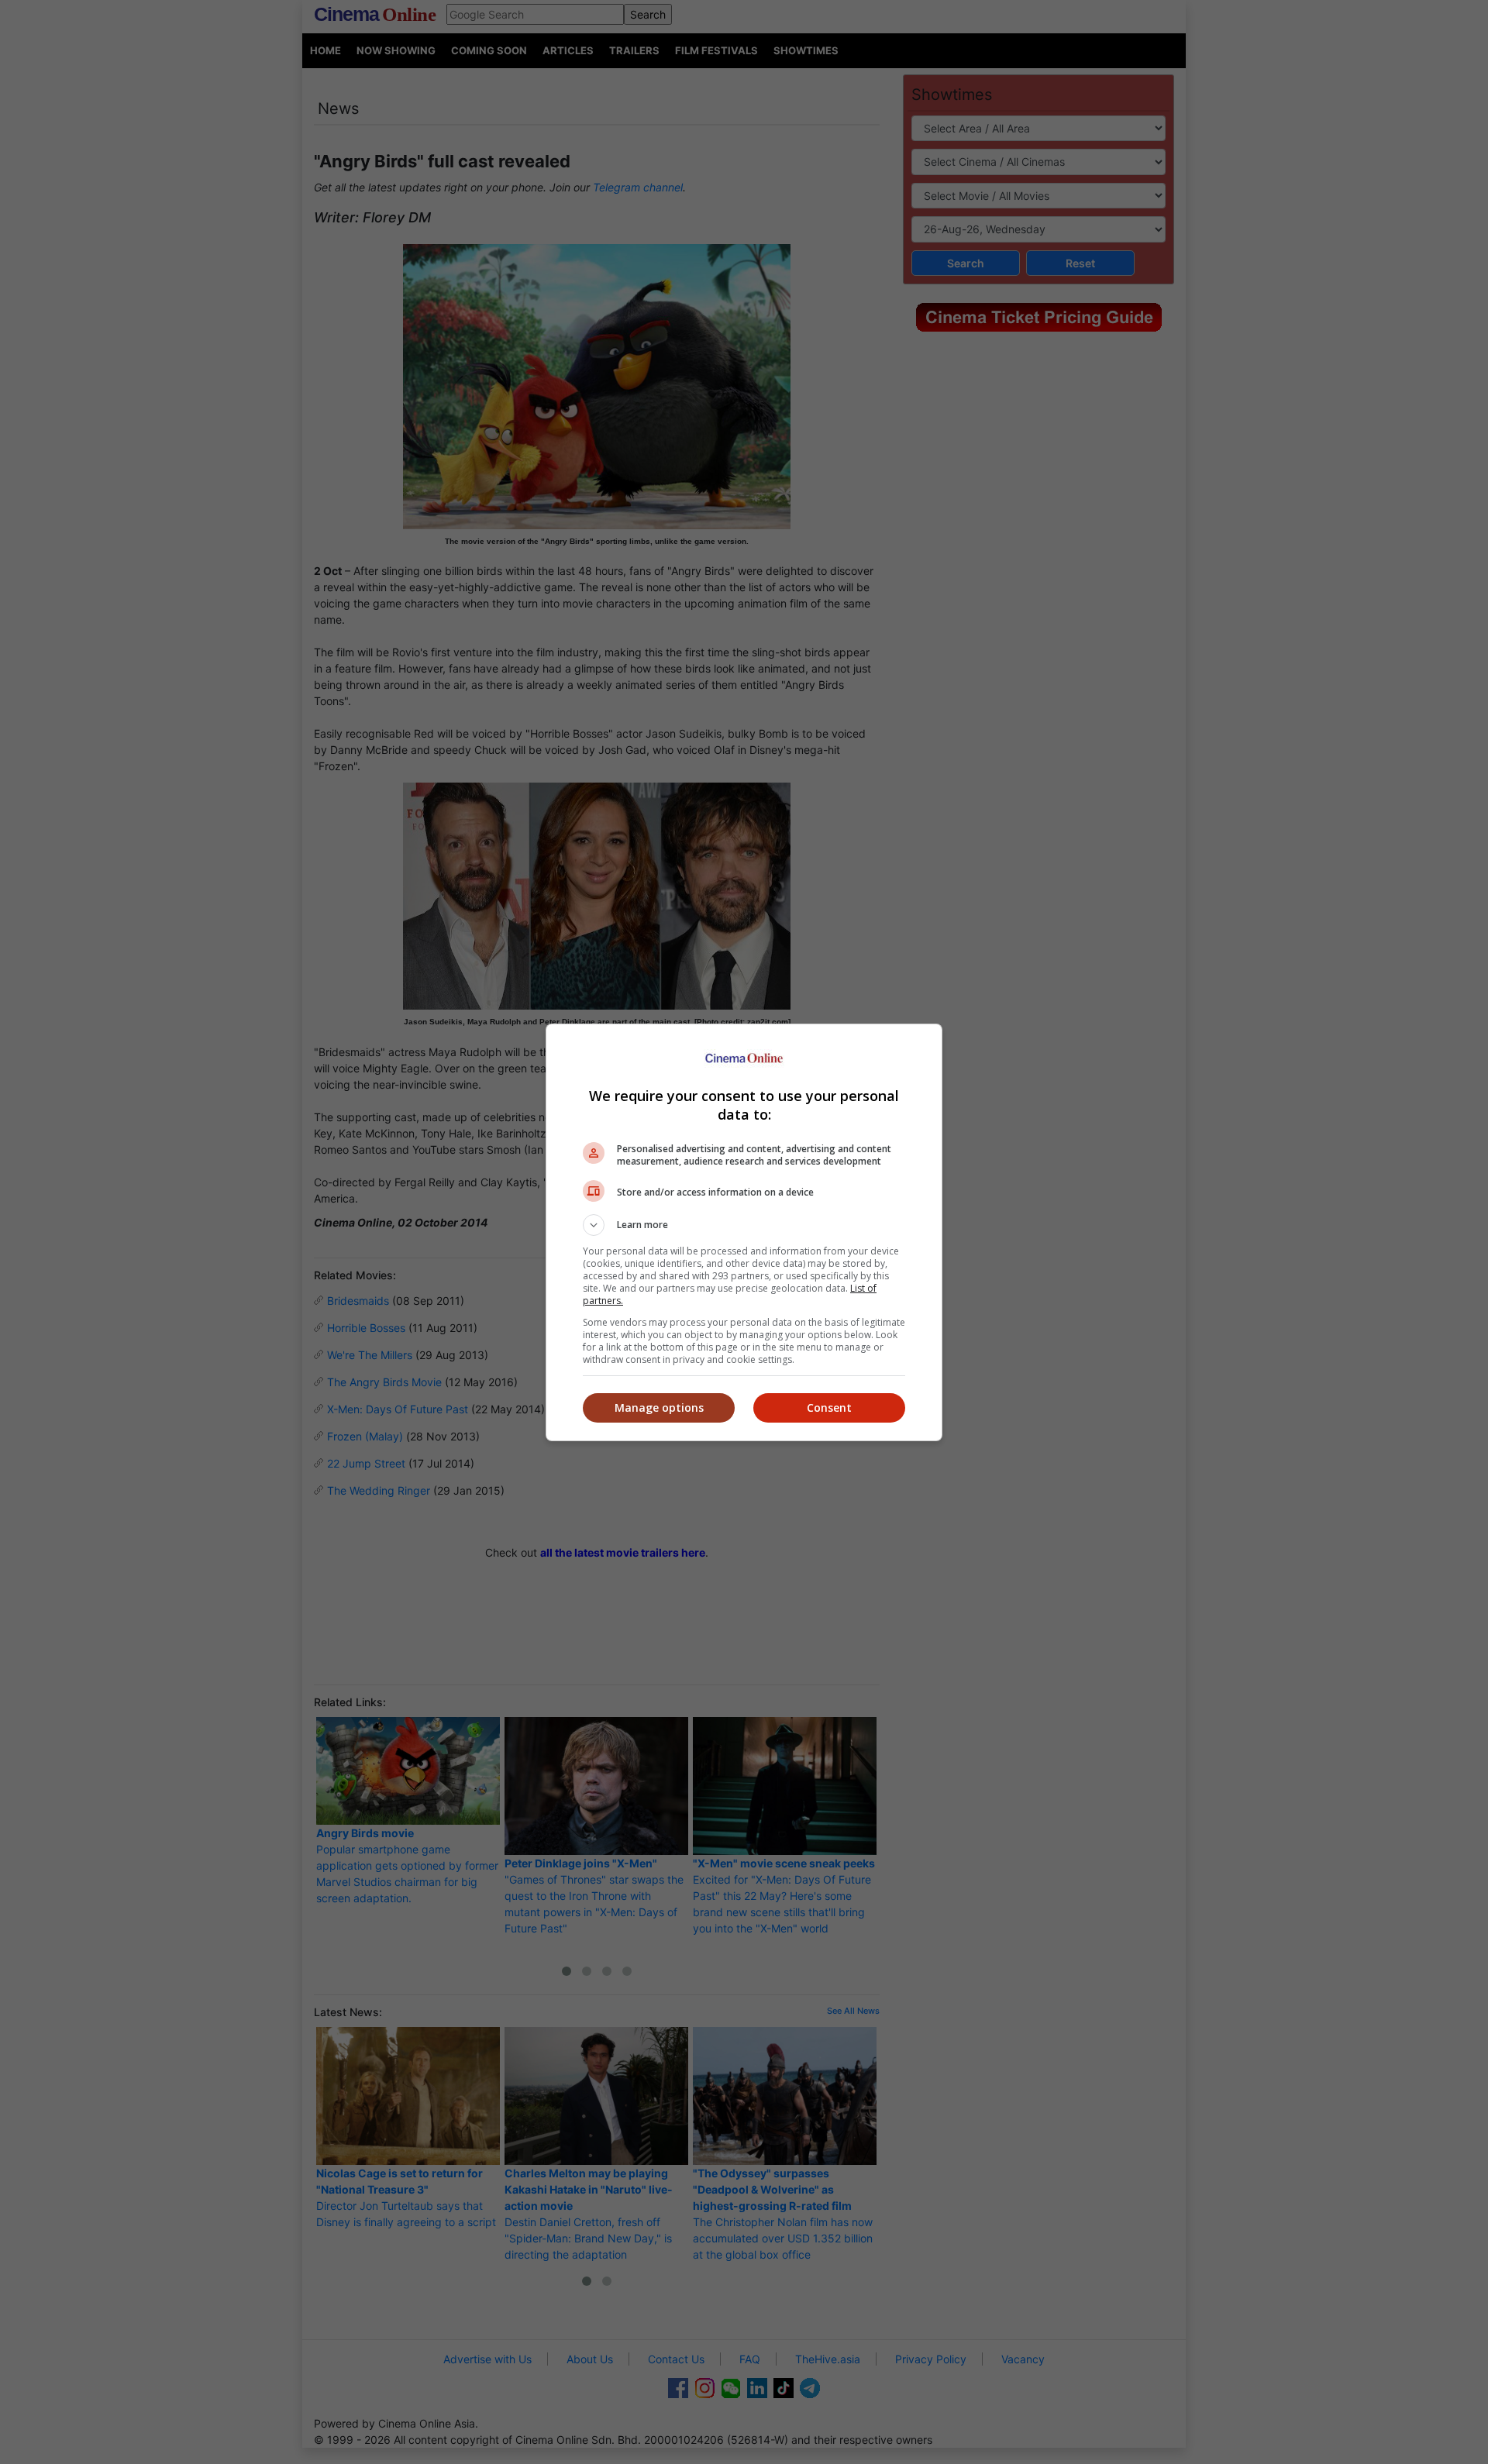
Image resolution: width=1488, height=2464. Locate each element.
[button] (744, 1225)
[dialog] (744, 1232)
